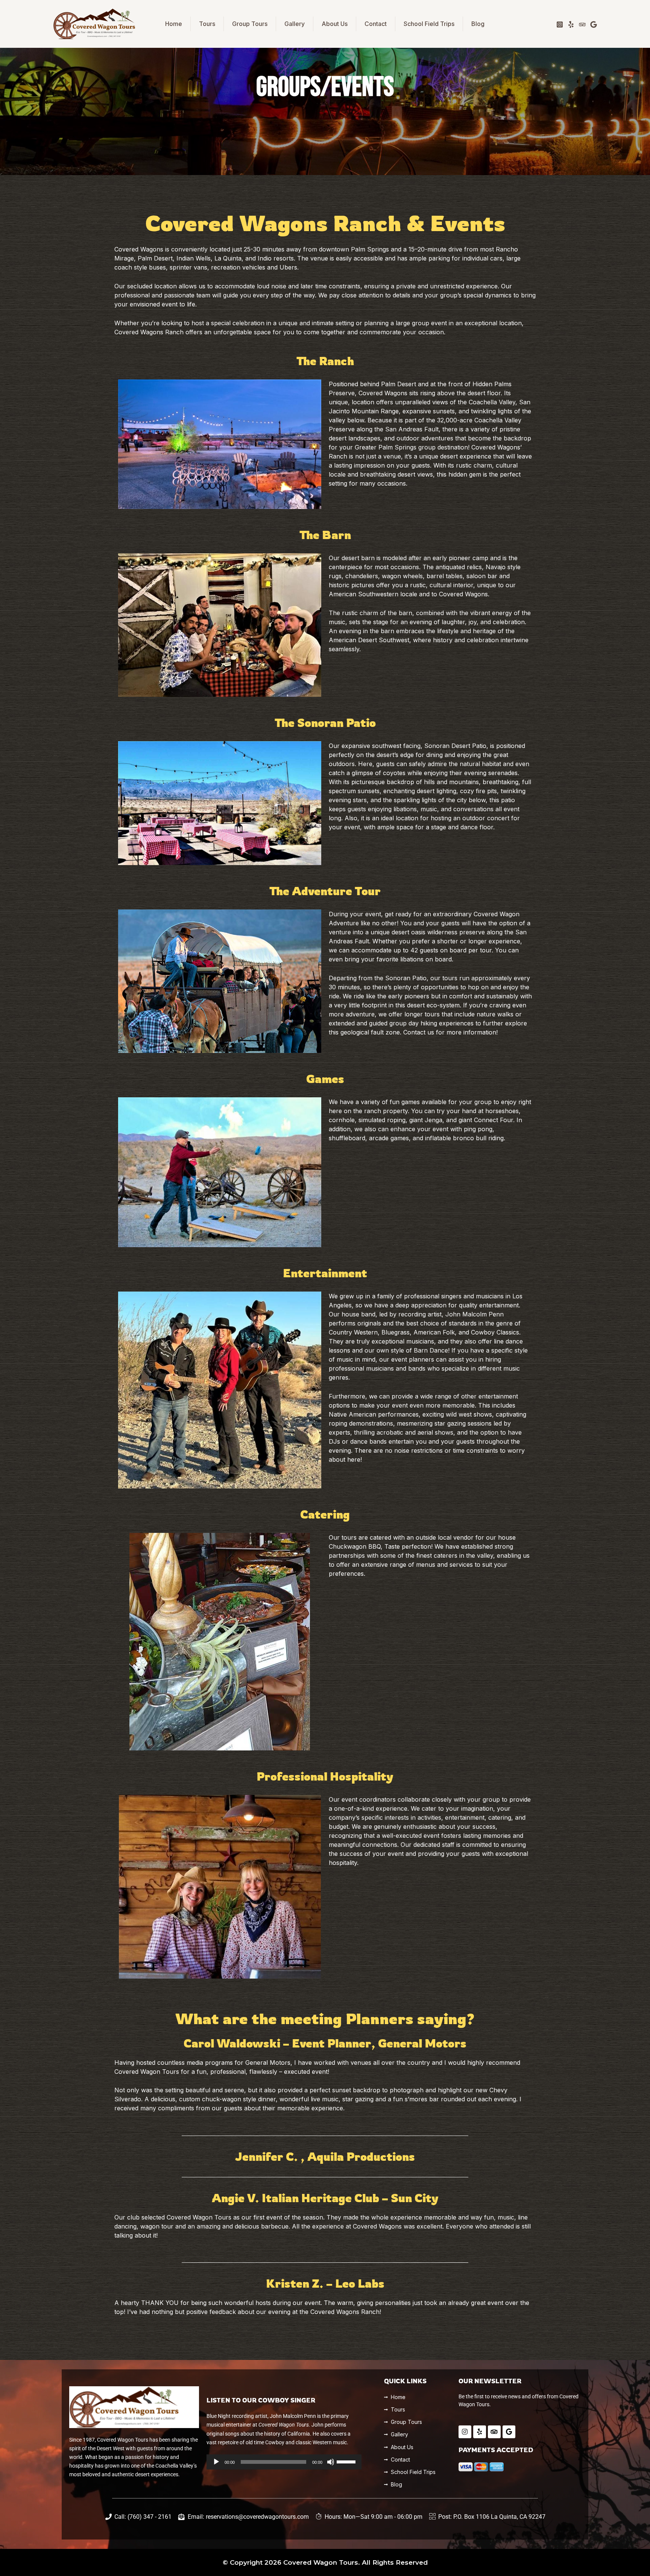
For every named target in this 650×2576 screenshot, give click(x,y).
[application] (284, 2462)
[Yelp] (571, 24)
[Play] (216, 2462)
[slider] (347, 2461)
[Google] (594, 24)
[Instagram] (560, 24)
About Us (335, 24)
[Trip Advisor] (582, 24)
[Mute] (331, 2462)
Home (174, 24)
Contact (376, 24)
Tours (207, 24)
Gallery (295, 24)
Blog (478, 24)
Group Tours (250, 24)
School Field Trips (429, 24)
